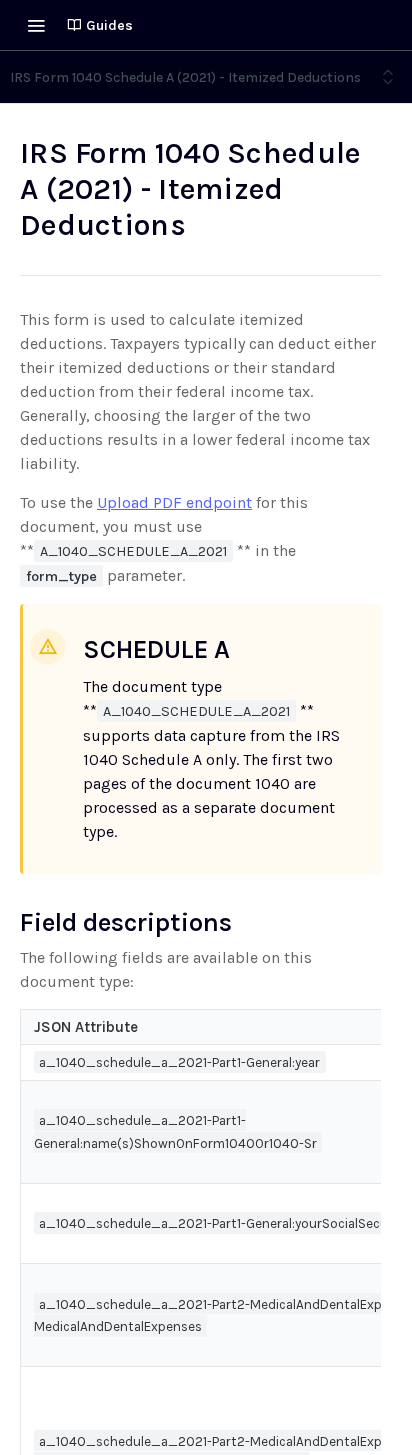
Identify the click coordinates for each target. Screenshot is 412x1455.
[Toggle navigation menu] (36, 25)
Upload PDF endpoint (174, 502)
